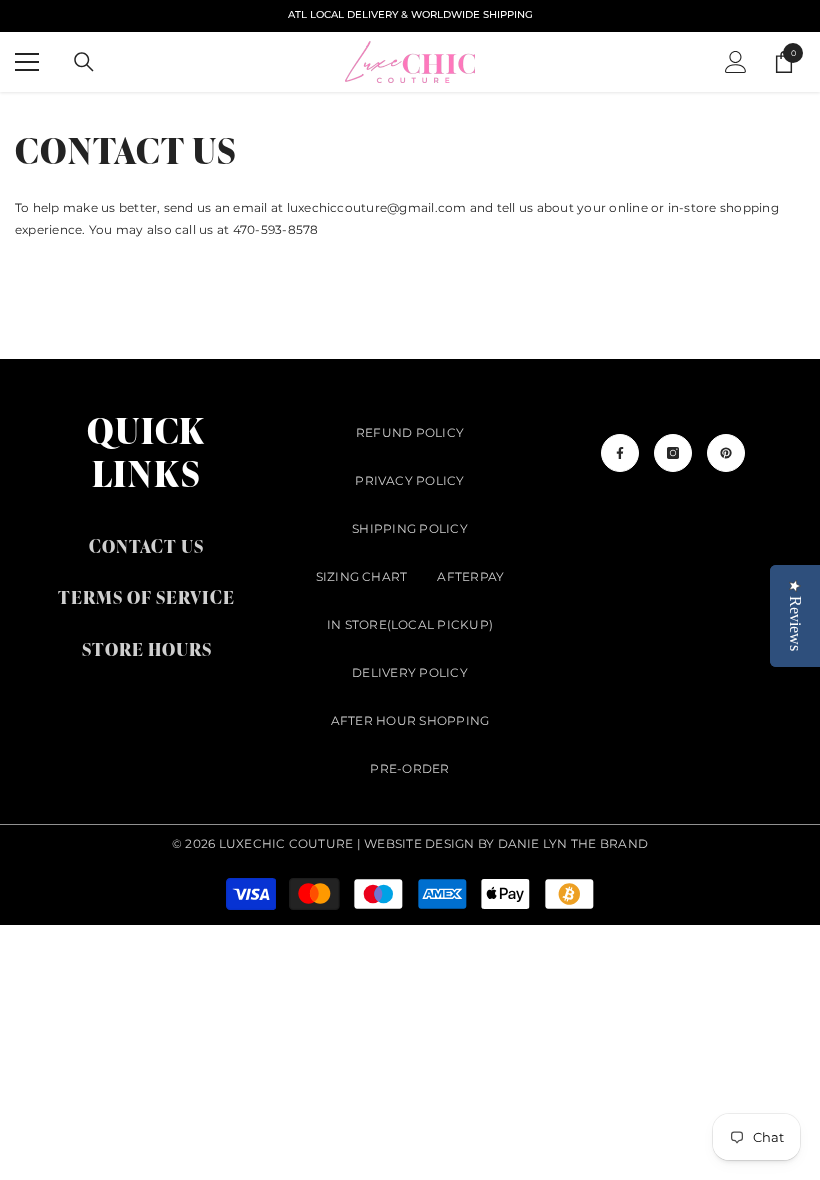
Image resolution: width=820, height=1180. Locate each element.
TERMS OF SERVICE (146, 596)
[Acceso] (736, 62)
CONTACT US (146, 545)
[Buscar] (84, 62)
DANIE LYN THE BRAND (573, 843)
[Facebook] (620, 453)
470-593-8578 (276, 229)
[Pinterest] (726, 453)
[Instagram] (673, 453)
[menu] (27, 62)
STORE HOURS (147, 648)
